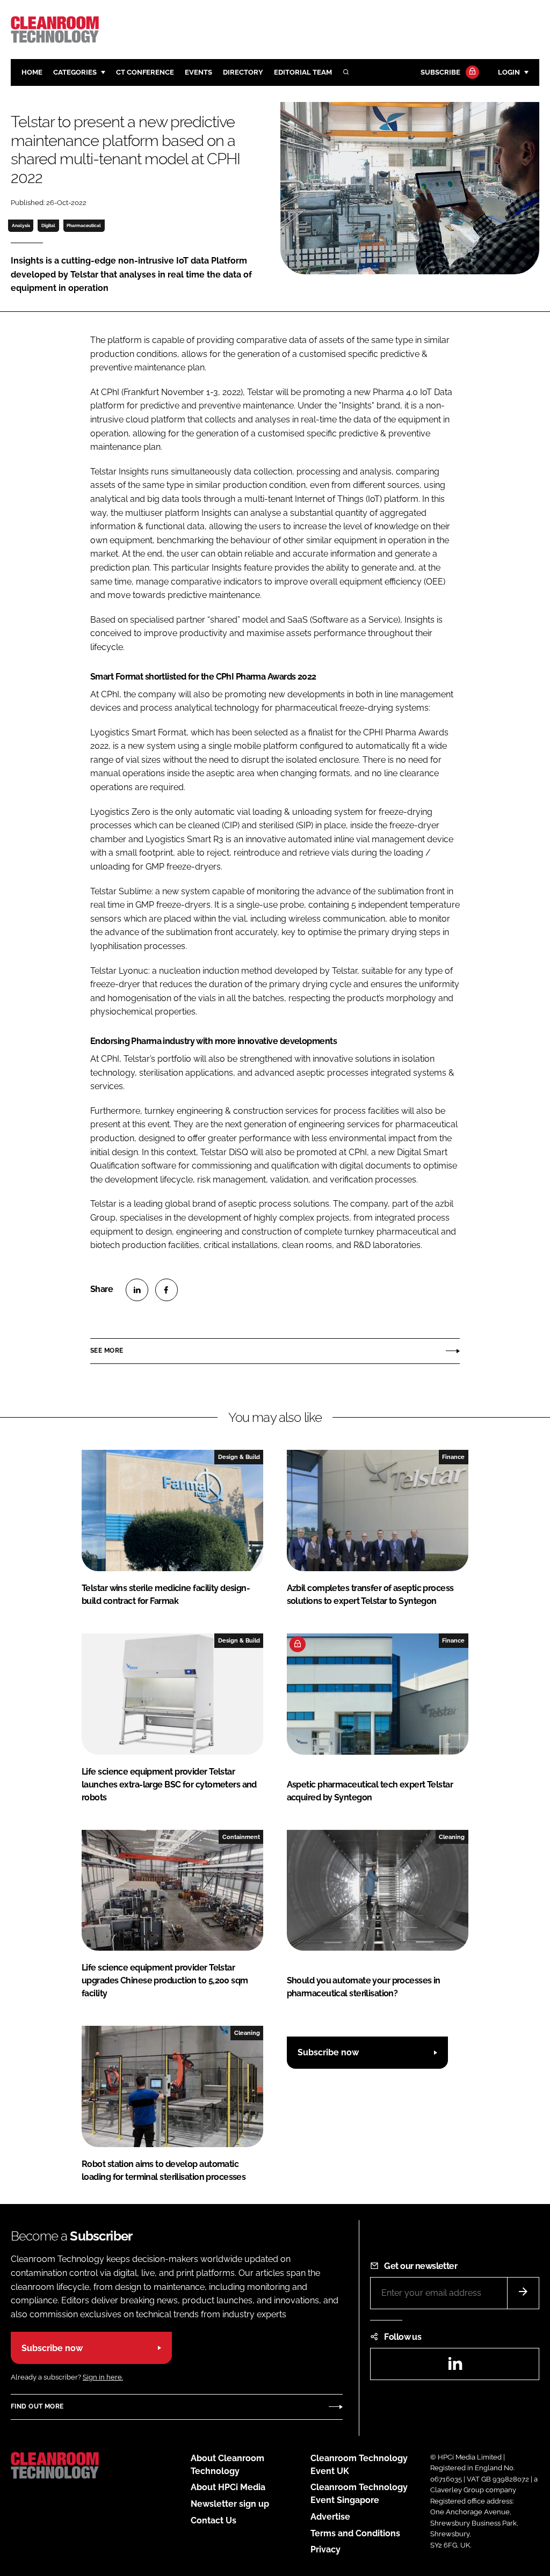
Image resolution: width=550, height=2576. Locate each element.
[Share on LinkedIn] (137, 1290)
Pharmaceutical (84, 225)
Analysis (21, 225)
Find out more (37, 2406)
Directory (243, 72)
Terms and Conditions (355, 2533)
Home (32, 72)
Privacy (325, 2549)
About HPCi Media (228, 2487)
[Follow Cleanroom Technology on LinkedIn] (455, 2367)
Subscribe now (328, 2052)
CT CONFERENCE (145, 72)
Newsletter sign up (230, 2504)
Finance (453, 1457)
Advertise (330, 2517)
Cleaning (452, 1837)
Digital (48, 225)
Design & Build (239, 1457)
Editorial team (303, 72)
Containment (241, 1837)
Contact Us (214, 2520)
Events (198, 72)
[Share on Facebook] (167, 1290)
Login (509, 72)
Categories (75, 72)
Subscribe (440, 72)
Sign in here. (103, 2377)
